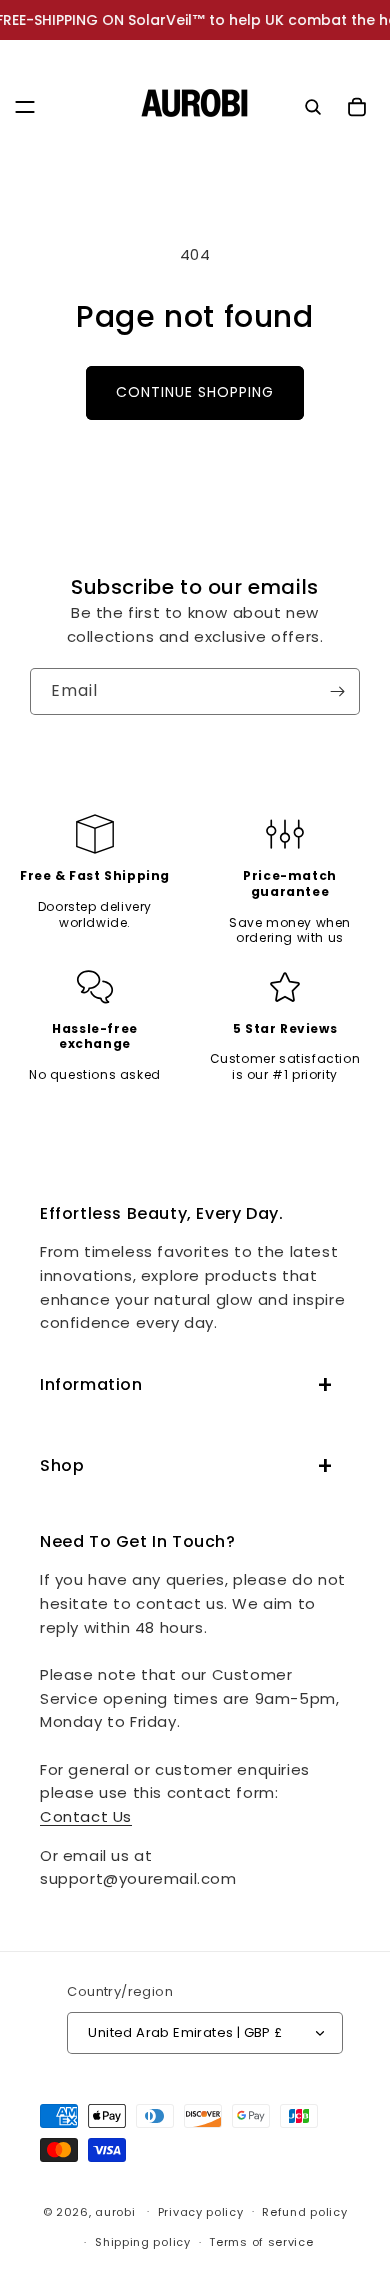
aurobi (115, 2211)
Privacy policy (201, 2212)
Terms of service (261, 2242)
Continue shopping (195, 392)
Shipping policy (143, 2242)
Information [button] (91, 1384)
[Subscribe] (337, 691)
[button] (25, 107)
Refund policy (304, 2212)
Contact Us (86, 1816)
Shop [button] (62, 1465)
